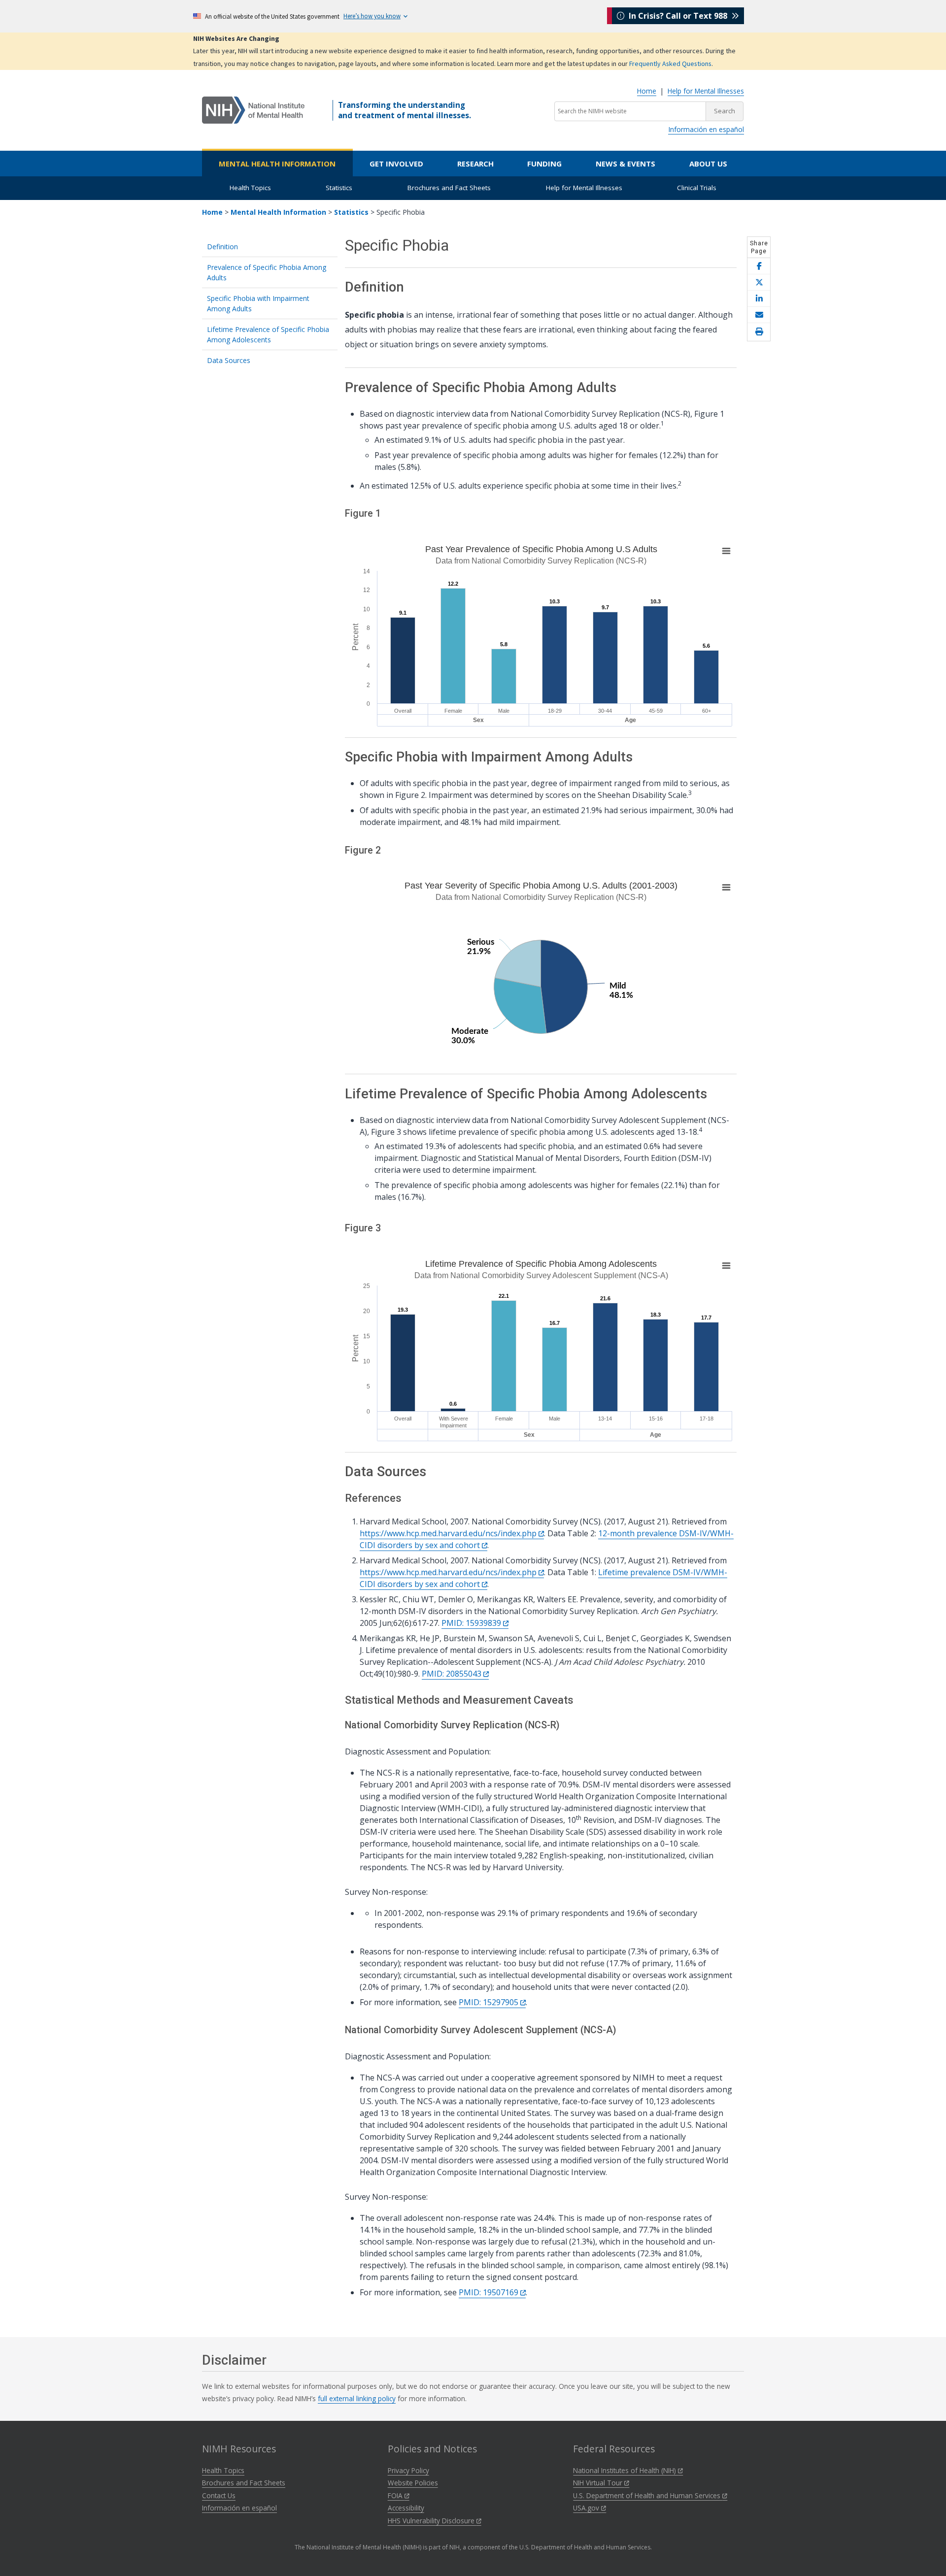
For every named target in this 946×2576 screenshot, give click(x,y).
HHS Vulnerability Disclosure (432, 2521)
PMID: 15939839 (472, 1623)
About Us (708, 164)
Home (647, 91)
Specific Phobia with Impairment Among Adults (258, 303)
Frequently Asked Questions (670, 64)
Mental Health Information (277, 164)
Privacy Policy (408, 2470)
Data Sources (229, 360)
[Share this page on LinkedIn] (759, 299)
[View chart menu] (726, 551)
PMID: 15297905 (490, 2002)
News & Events (625, 164)
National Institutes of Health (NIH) (625, 2470)
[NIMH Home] (253, 109)
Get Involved (396, 164)
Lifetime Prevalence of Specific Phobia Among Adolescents (268, 334)
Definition (222, 247)
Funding (544, 164)
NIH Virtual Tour (599, 2483)
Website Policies (413, 2483)
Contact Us (219, 2495)
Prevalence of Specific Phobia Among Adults (267, 272)
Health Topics (250, 188)
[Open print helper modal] (759, 332)
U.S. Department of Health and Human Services (648, 2495)
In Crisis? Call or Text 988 (678, 16)
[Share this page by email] (759, 315)
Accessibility (406, 2508)
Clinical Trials (697, 188)
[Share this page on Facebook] (759, 266)
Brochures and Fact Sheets (449, 188)
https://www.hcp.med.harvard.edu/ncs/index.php (449, 1533)
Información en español (706, 129)
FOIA (396, 2495)
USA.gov (587, 2508)
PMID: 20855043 (453, 1674)
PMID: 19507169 (490, 2292)
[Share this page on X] (759, 282)
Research (475, 164)
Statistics (339, 188)
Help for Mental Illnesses (706, 91)
